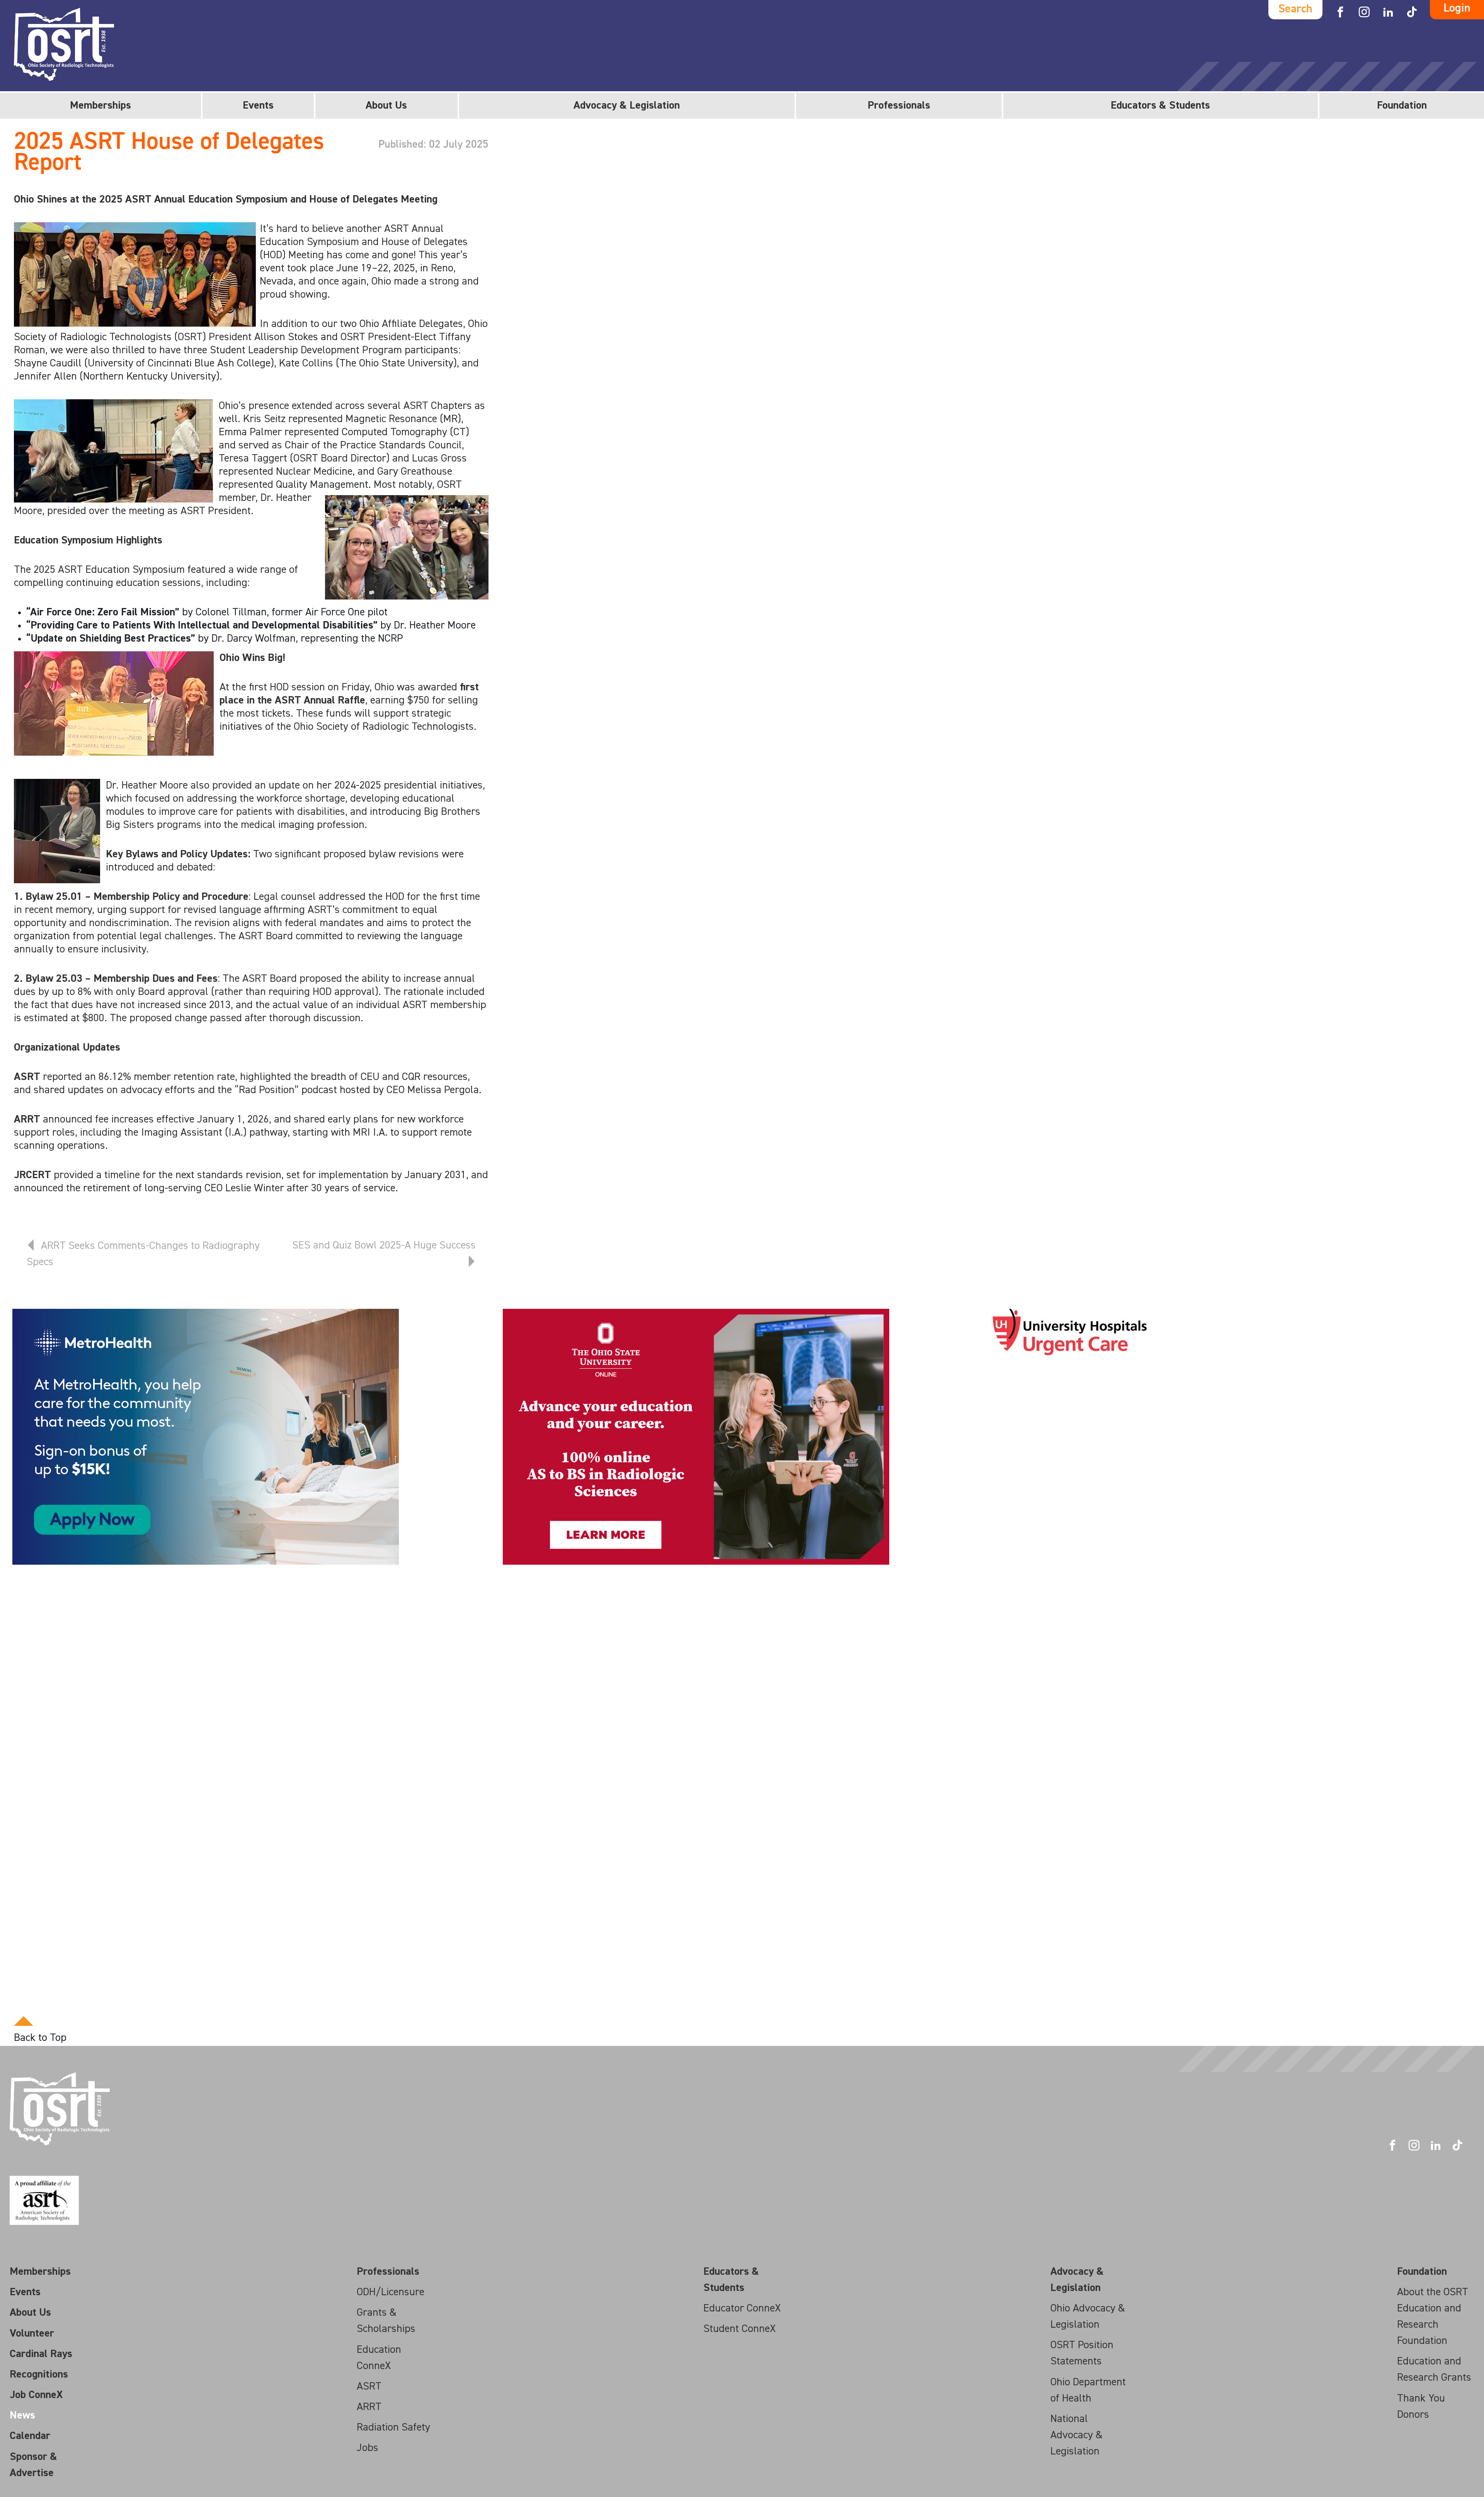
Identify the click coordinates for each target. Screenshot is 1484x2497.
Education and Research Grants (1434, 2369)
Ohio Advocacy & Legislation (1088, 2316)
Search (1295, 9)
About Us (386, 106)
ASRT (369, 2386)
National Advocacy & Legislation (1076, 2435)
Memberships (100, 106)
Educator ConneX (742, 2308)
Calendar (30, 2436)
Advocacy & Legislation (627, 106)
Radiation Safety (393, 2427)
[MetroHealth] (206, 1437)
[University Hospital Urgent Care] (1070, 1332)
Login (1457, 9)
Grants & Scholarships (386, 2321)
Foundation (1402, 106)
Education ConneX (379, 2358)
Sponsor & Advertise (33, 2465)
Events (25, 2292)
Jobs (368, 2448)
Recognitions (39, 2374)
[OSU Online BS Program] (696, 1437)
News (22, 2415)
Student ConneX (739, 2329)
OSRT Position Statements (1082, 2353)
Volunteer (32, 2333)
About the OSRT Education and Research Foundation (1433, 2316)
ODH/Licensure (391, 2292)
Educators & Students (1160, 106)
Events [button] (258, 106)
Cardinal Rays (41, 2354)
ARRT (369, 2407)
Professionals (899, 106)
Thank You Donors (1421, 2407)
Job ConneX (36, 2395)
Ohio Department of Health (1088, 2390)
